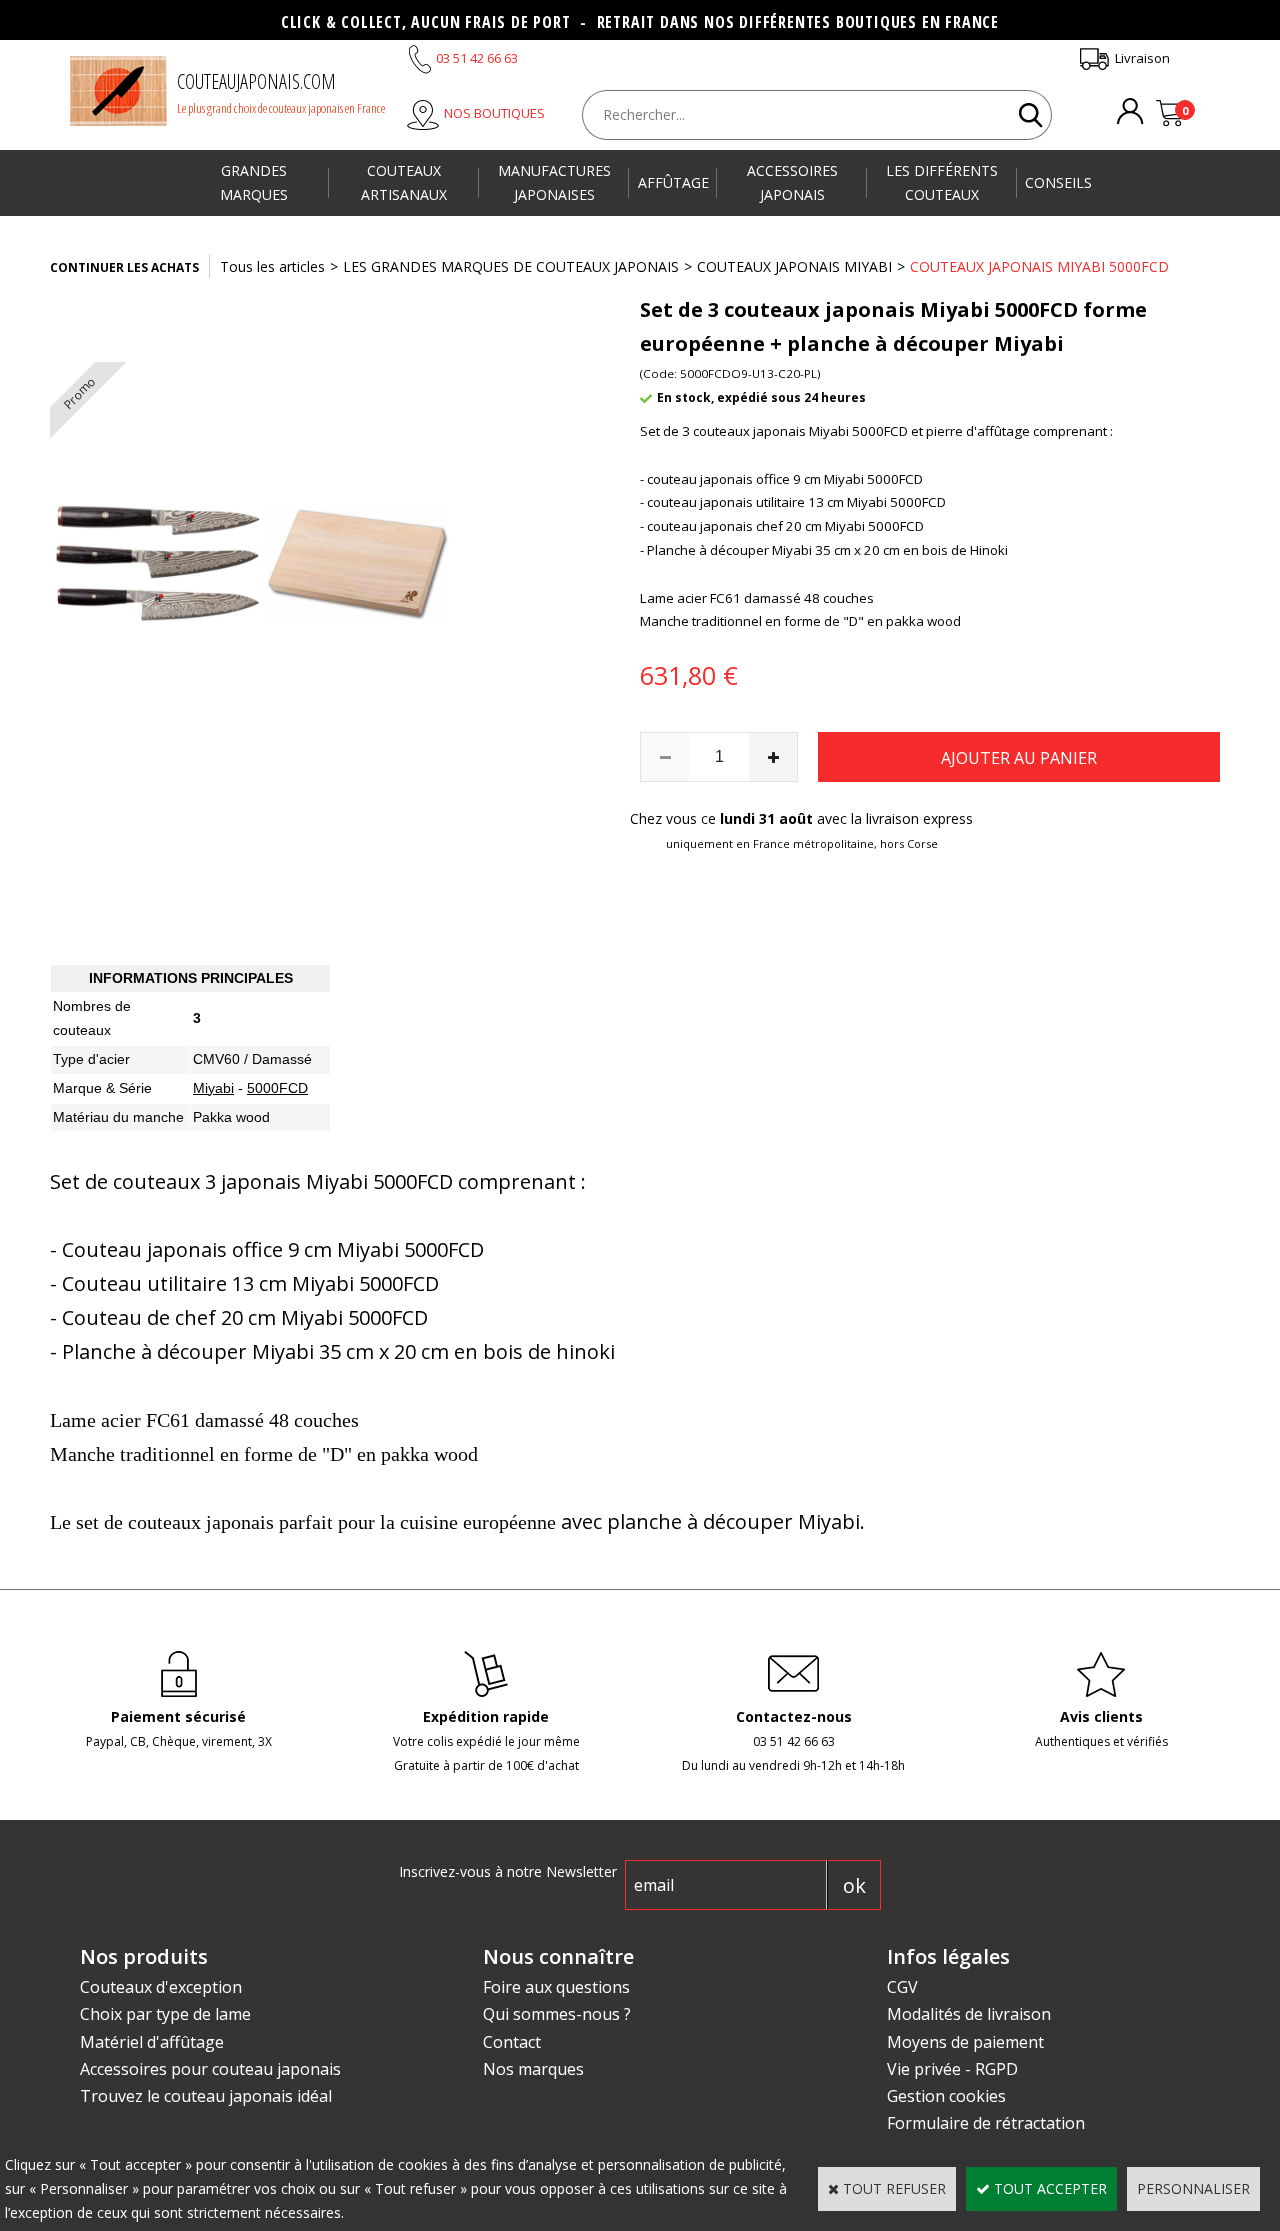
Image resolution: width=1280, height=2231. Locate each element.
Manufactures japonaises (554, 182)
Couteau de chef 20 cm (169, 1317)
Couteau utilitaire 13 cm (174, 1283)
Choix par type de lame (165, 2014)
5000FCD (277, 1088)
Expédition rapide (486, 1716)
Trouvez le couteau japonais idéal (206, 2096)
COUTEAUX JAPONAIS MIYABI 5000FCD (1039, 266)
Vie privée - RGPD (952, 2069)
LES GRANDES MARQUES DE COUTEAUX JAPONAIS (511, 266)
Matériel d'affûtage (152, 2042)
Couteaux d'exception (161, 1987)
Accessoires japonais (792, 182)
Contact (512, 2042)
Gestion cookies (946, 2096)
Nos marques (533, 2069)
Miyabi (213, 1088)
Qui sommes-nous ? (557, 2014)
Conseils (1058, 182)
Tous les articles (272, 266)
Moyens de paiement (965, 2042)
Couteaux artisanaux (404, 182)
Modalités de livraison (969, 2014)
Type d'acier (91, 1059)
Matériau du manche (118, 1117)
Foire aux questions (556, 1987)
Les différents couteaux (942, 182)
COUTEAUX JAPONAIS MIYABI (794, 266)
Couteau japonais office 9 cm (197, 1249)
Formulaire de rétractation (986, 2123)
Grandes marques (254, 182)
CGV (902, 1987)
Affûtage (673, 182)
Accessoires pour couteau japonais (210, 2069)
